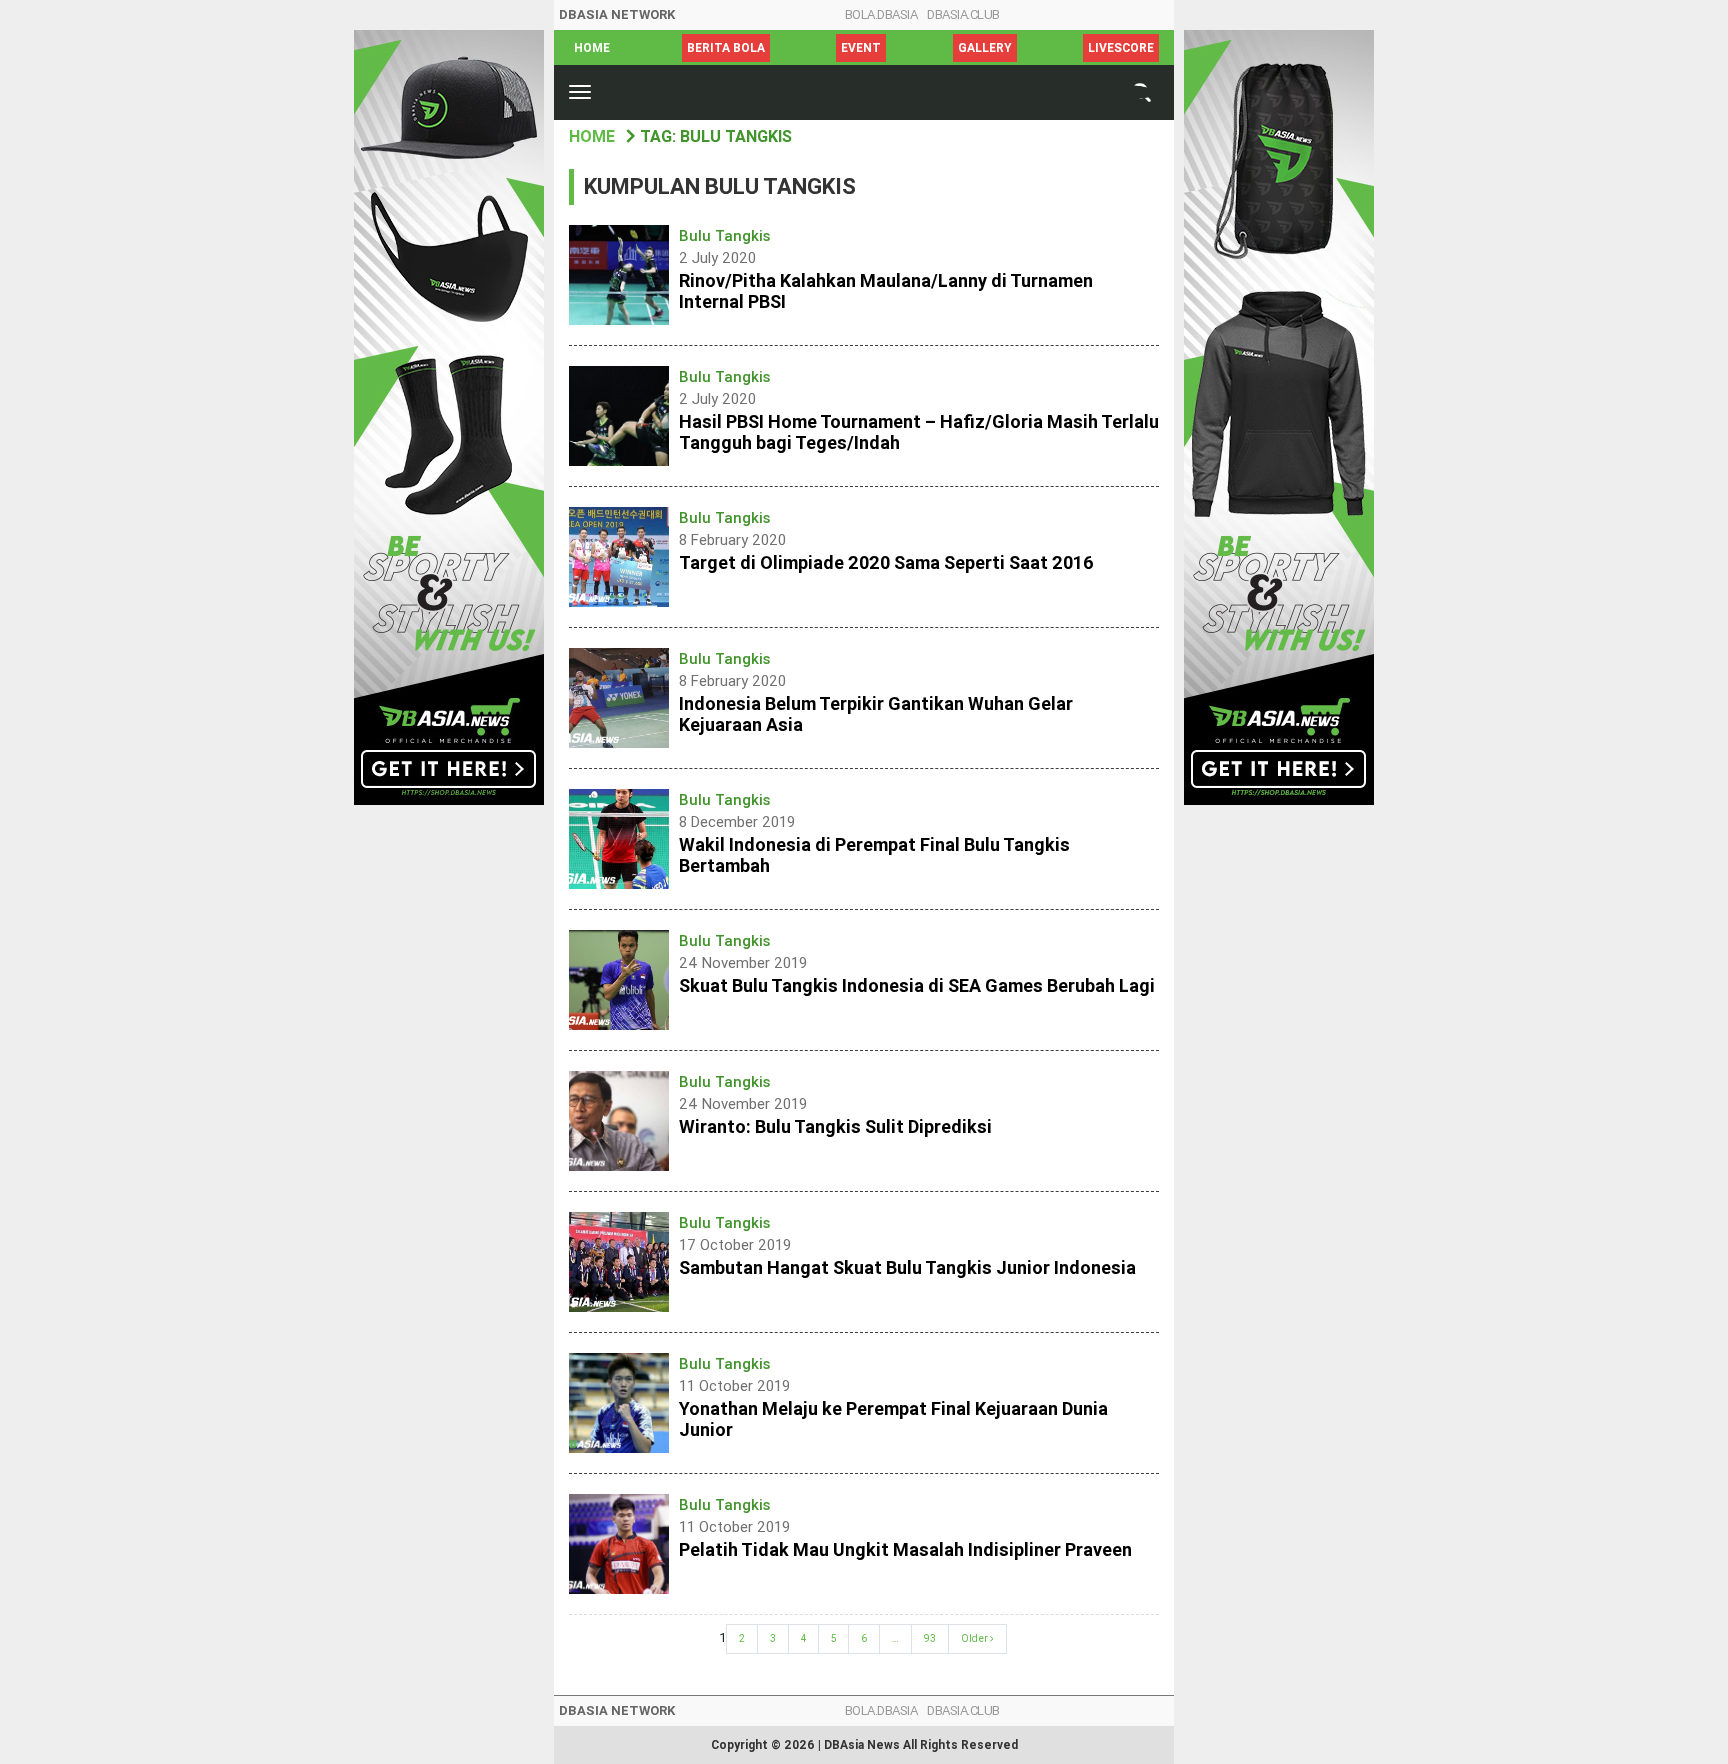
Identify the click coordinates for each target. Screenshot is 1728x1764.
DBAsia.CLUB (963, 14)
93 (930, 1638)
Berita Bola (726, 48)
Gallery (985, 48)
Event (861, 48)
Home (592, 48)
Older (975, 1638)
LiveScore (1121, 48)
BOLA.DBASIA (881, 14)
